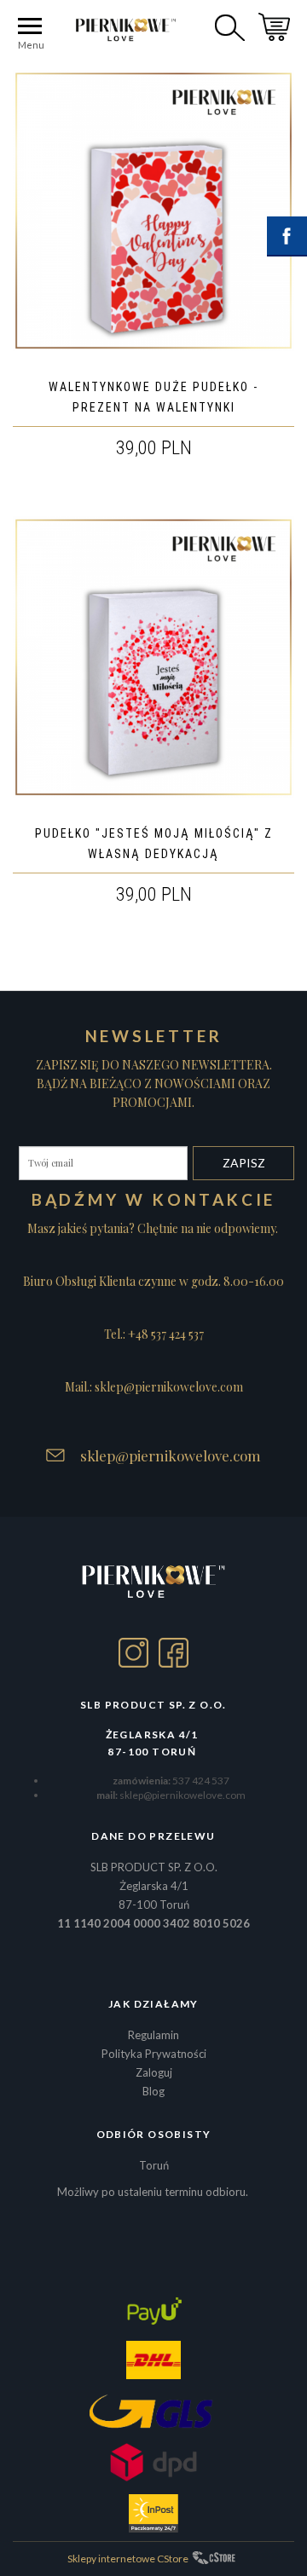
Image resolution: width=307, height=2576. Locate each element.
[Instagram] (133, 1653)
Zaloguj (154, 2072)
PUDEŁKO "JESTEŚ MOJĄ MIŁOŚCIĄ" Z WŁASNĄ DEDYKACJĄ (154, 844)
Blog (153, 2091)
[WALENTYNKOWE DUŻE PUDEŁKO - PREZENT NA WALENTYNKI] (153, 210)
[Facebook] (174, 1653)
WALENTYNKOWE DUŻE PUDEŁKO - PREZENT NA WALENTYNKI (153, 397)
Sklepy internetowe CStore (128, 2559)
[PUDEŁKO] (153, 657)
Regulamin (153, 2035)
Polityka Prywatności (154, 2054)
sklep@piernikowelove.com (171, 1455)
